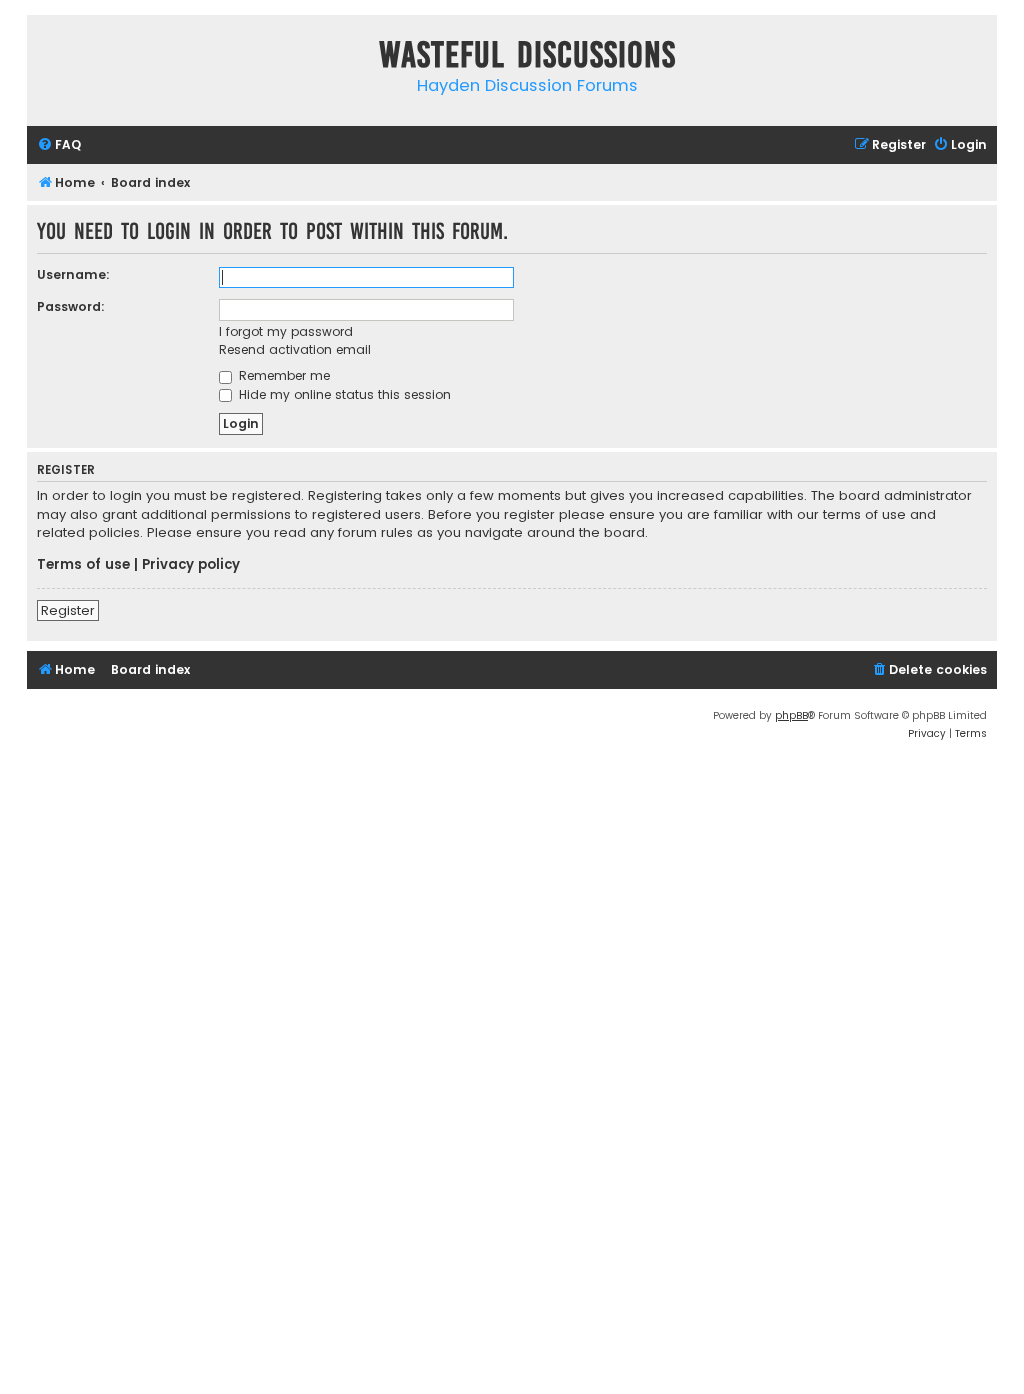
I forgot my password (286, 331)
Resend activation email (295, 349)
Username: (73, 274)
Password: (71, 306)
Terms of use (83, 565)
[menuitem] (59, 145)
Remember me (282, 375)
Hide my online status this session (343, 394)
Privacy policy (191, 565)
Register (68, 610)
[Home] (47, 58)
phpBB (791, 715)
